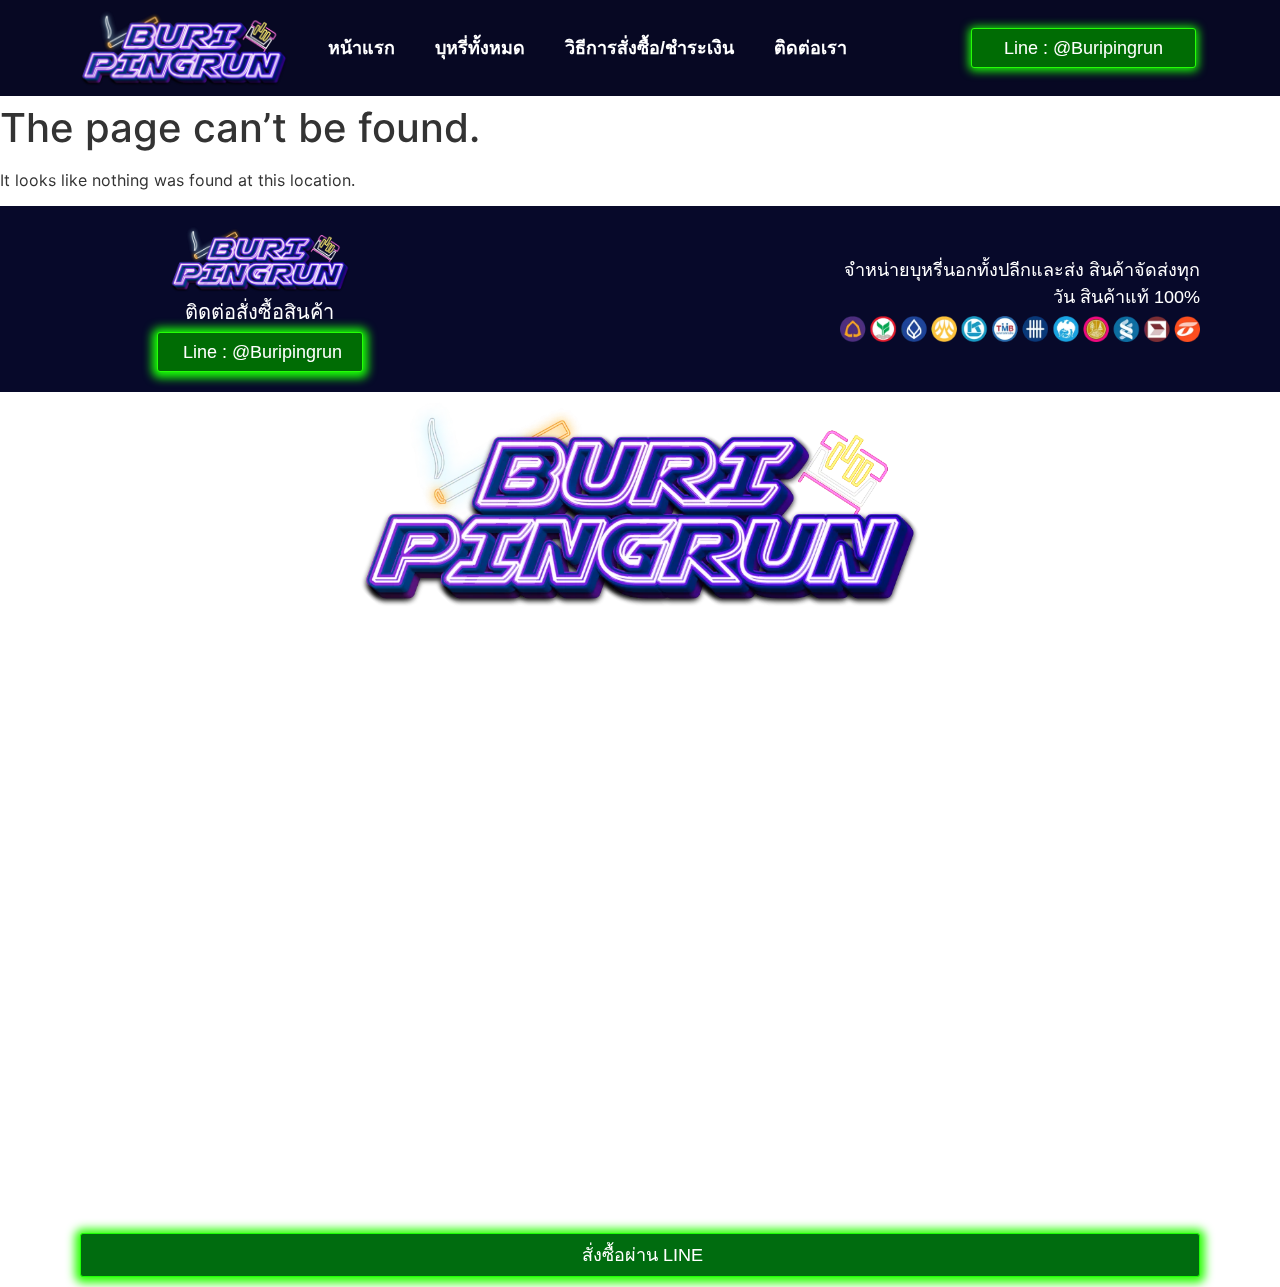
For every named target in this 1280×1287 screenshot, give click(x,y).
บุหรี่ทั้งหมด (480, 48)
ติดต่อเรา (810, 48)
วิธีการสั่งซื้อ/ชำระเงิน (649, 48)
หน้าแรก (361, 48)
